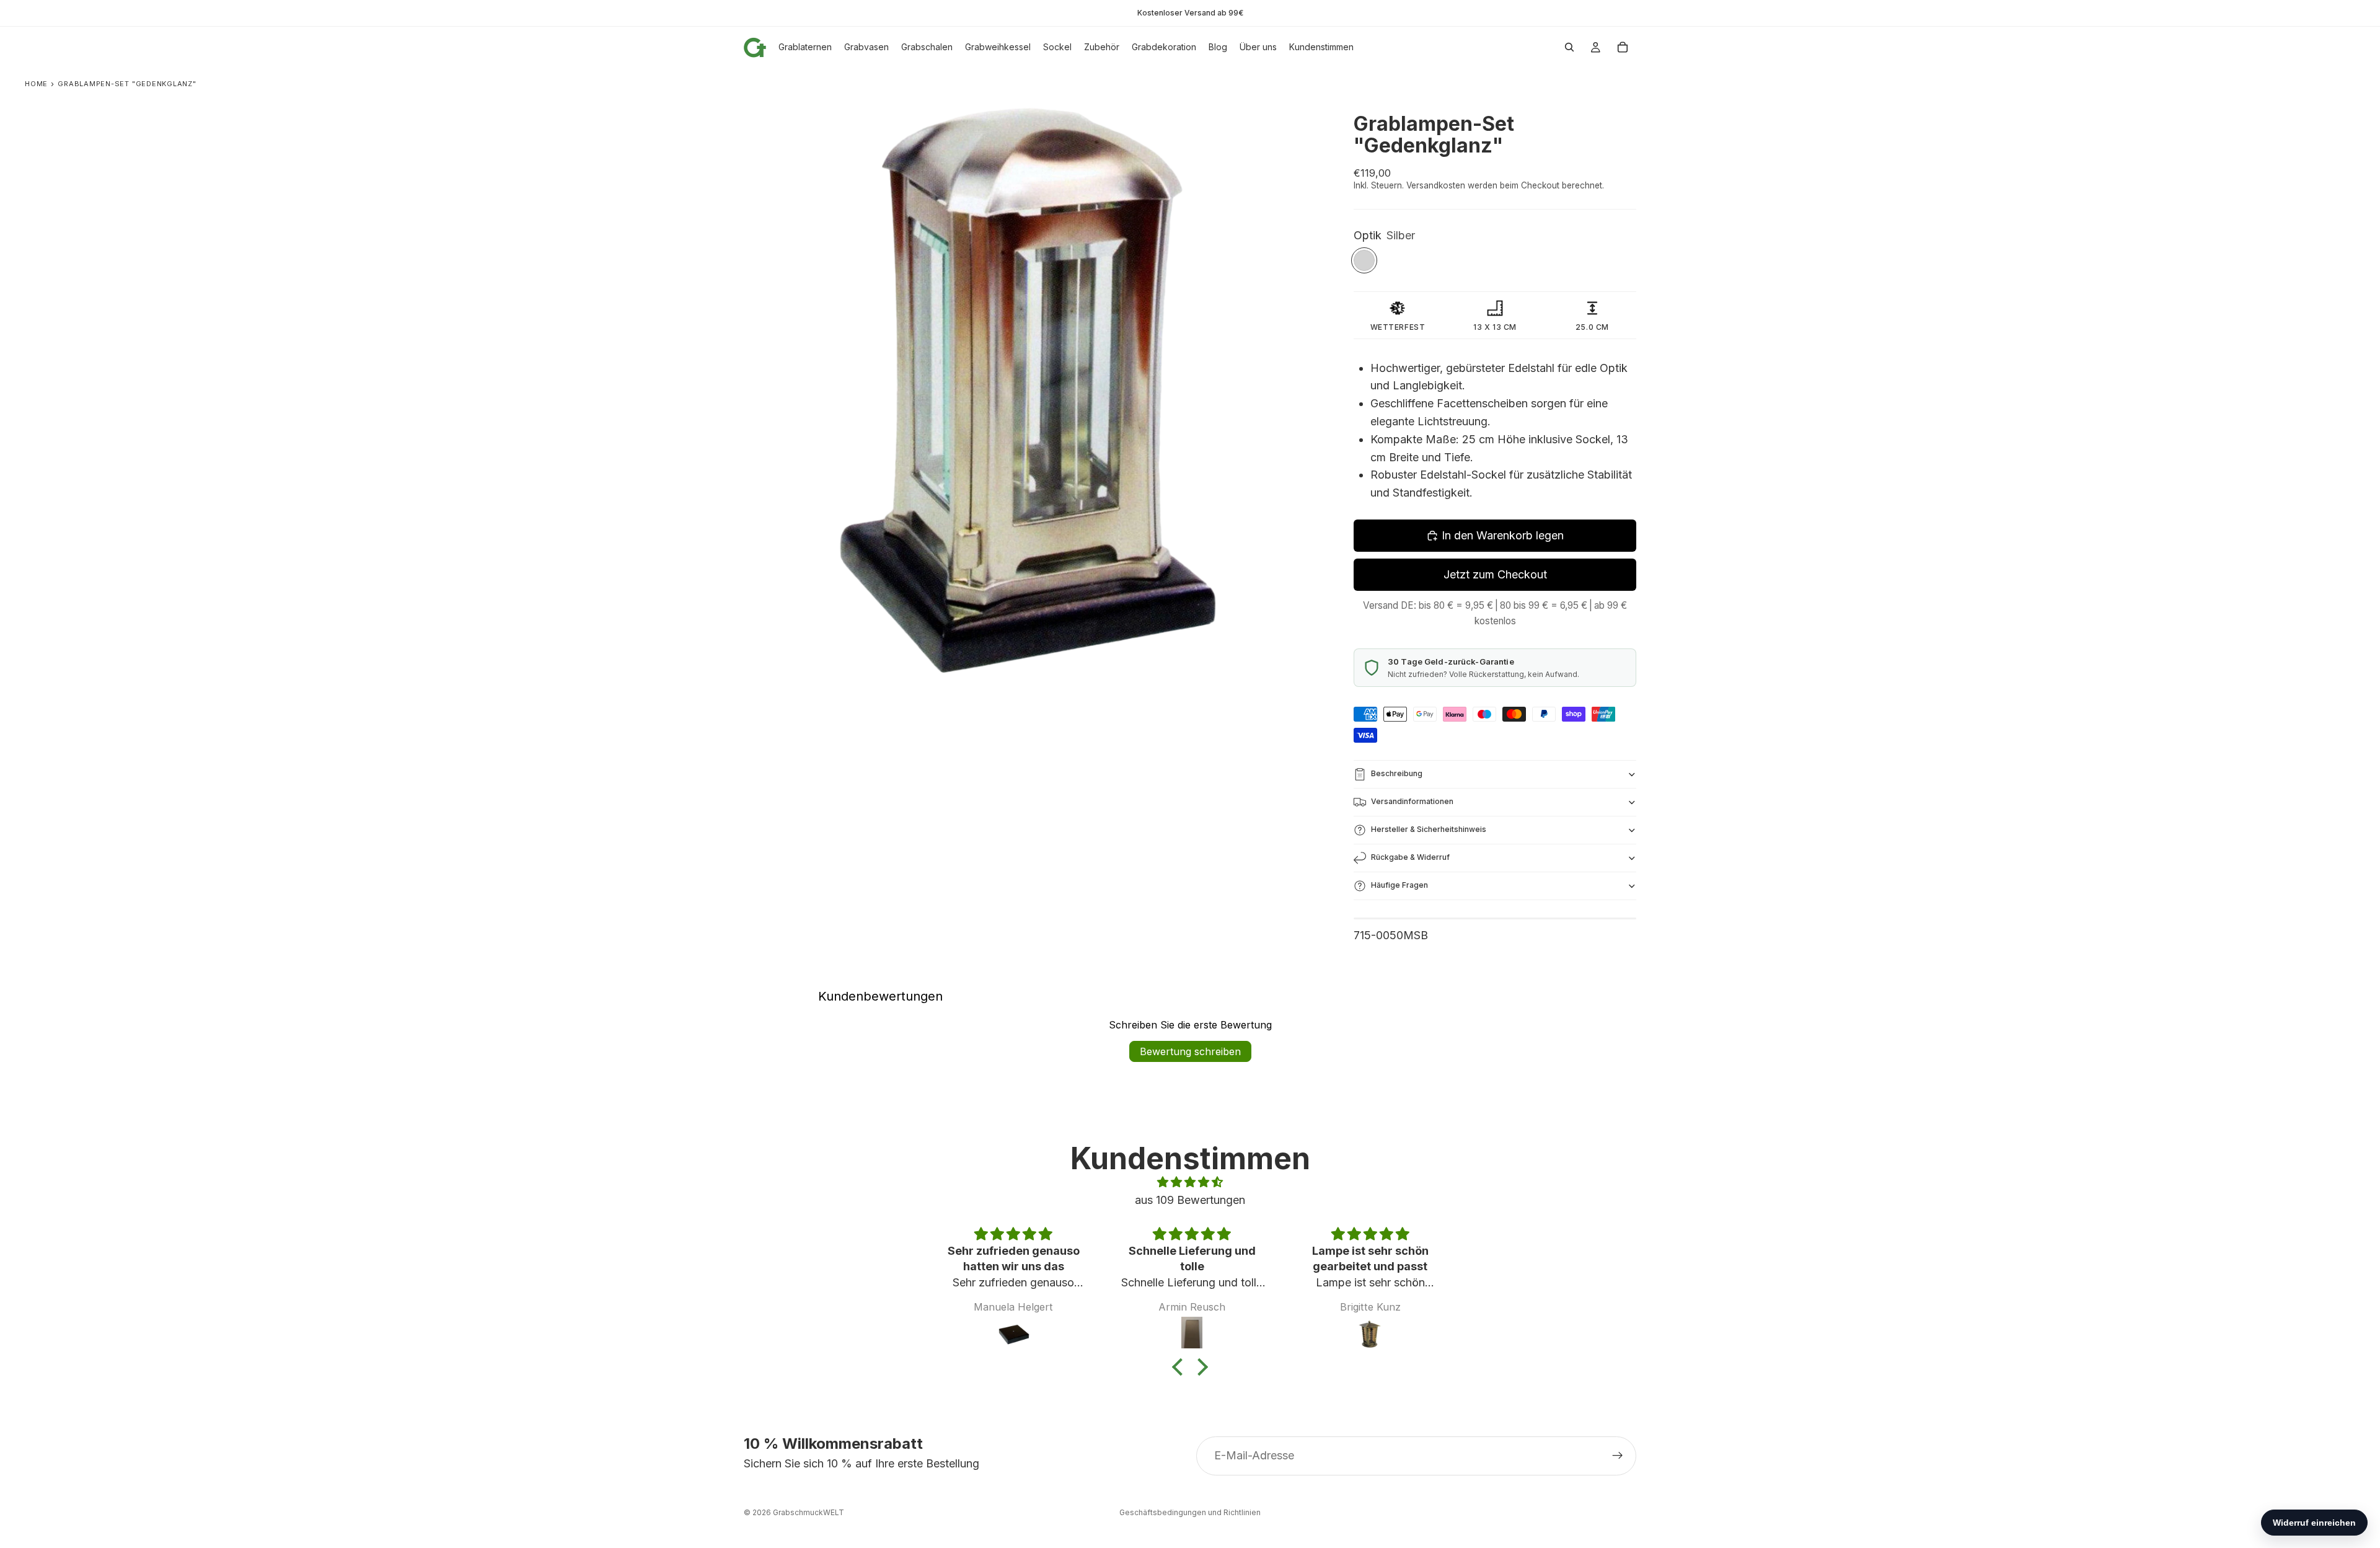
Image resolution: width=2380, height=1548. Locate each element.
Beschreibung (1397, 773)
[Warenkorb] (1623, 47)
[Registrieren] (1618, 1456)
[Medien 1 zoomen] (1034, 388)
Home (36, 84)
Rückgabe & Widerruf (1410, 857)
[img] (1190, 1183)
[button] (1181, 1367)
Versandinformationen (1412, 801)
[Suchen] (1569, 47)
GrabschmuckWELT (809, 1512)
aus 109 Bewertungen (1190, 1200)
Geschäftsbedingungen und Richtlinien (1190, 1512)
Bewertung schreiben (1190, 1051)
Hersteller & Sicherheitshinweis (1429, 829)
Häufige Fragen (1399, 885)
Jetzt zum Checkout (1495, 574)
